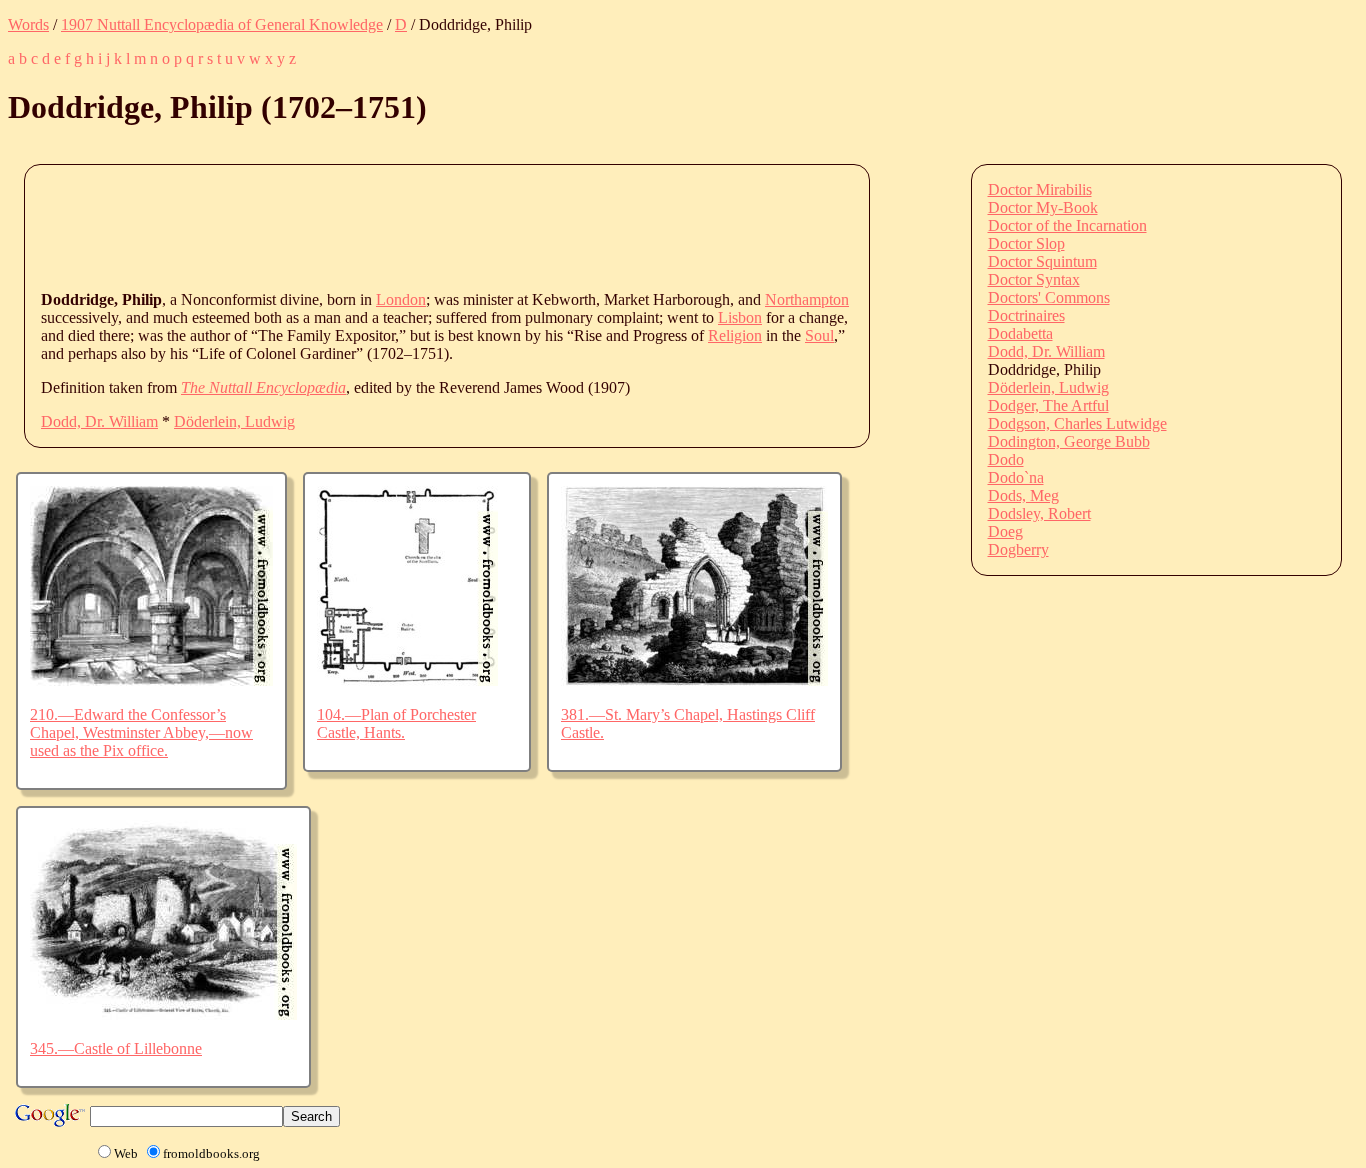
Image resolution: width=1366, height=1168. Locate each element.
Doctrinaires (1026, 315)
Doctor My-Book (1043, 207)
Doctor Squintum (1042, 261)
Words (28, 24)
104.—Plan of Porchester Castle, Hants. (396, 723)
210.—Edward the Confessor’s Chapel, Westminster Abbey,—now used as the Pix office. (141, 732)
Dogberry (1018, 549)
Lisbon (740, 317)
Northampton (807, 299)
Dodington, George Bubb (1069, 441)
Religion (735, 335)
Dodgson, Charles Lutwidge (1077, 423)
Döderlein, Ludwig (234, 421)
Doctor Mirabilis (1040, 189)
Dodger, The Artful (1048, 405)
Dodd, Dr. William (99, 421)
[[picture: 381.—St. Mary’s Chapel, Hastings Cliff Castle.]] (694, 680)
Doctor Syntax (1034, 279)
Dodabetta (1020, 333)
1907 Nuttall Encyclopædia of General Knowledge (222, 24)
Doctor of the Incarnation (1067, 225)
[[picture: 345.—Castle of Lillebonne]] (163, 1014)
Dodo (1006, 459)
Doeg (1005, 531)
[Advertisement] (405, 226)
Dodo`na (1016, 477)
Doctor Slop (1026, 243)
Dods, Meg (1023, 495)
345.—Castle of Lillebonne (116, 1048)
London (401, 299)
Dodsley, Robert (1039, 513)
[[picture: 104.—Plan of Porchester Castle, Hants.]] (407, 680)
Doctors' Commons (1049, 297)
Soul (819, 335)
